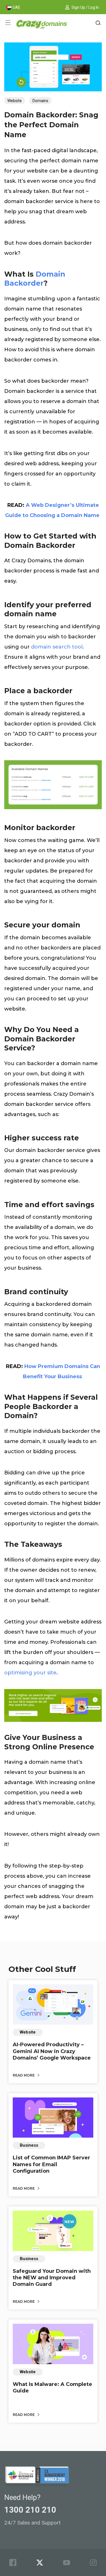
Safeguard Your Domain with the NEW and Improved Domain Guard (52, 2278)
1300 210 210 (30, 2510)
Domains (40, 101)
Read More (24, 2075)
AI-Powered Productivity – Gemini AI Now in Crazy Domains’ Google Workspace (52, 2051)
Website (15, 101)
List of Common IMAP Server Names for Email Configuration (51, 2164)
